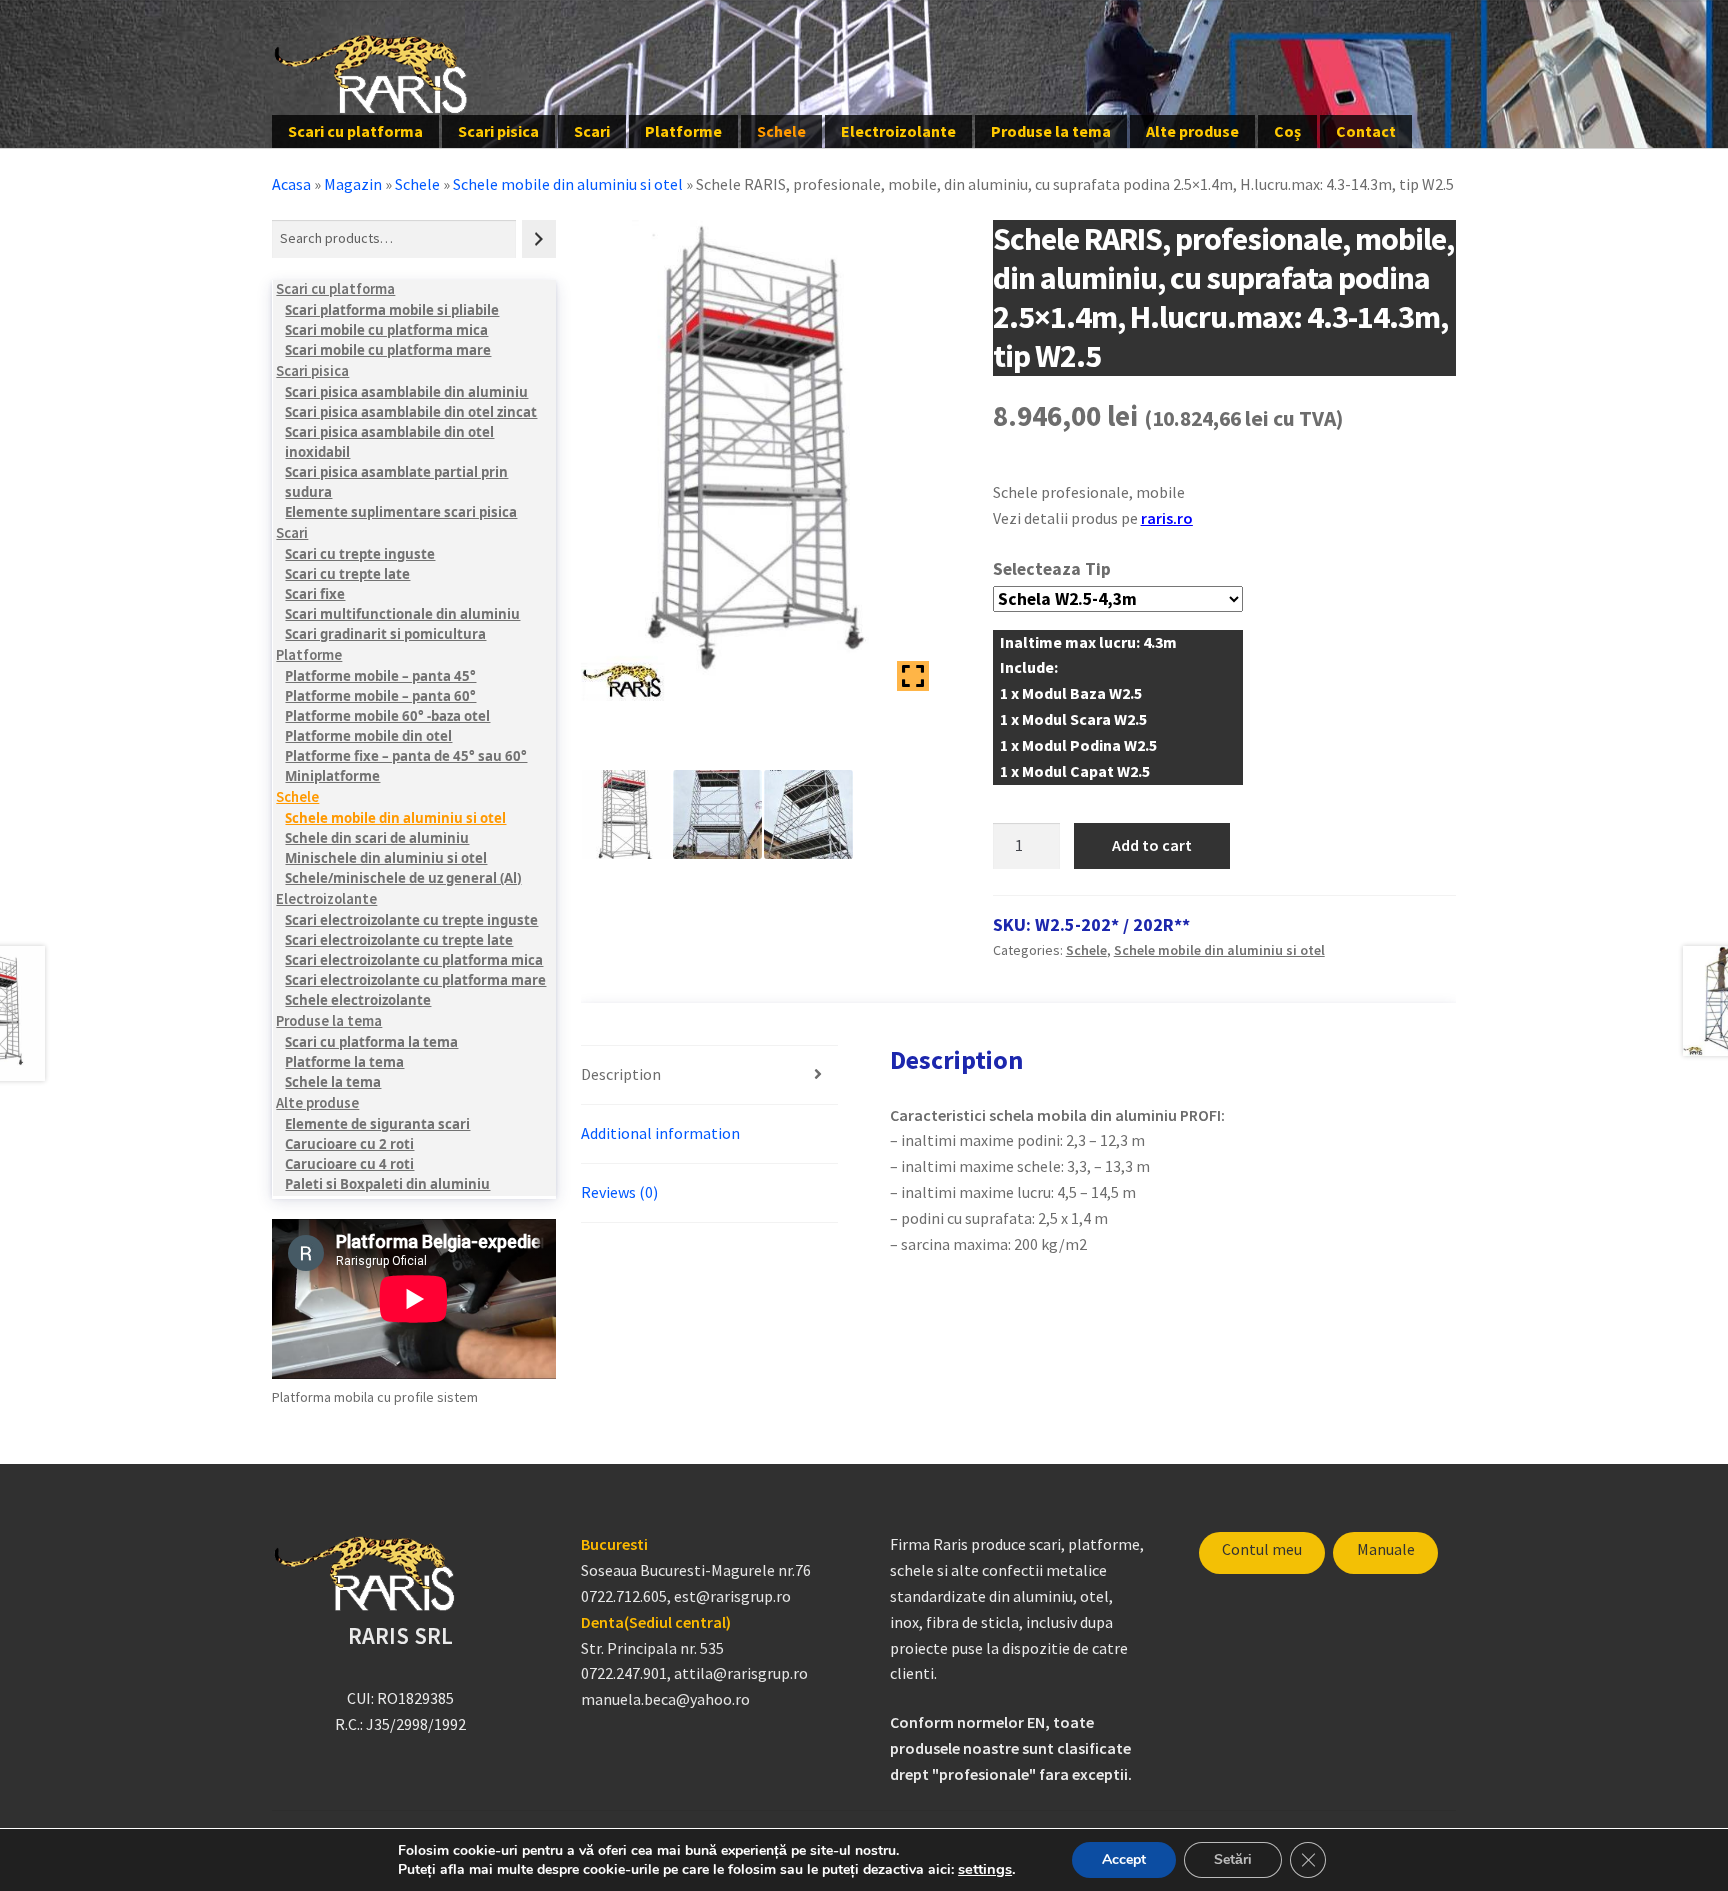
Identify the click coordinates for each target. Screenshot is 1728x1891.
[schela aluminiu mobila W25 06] (717, 814)
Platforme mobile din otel (368, 736)
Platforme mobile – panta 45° (380, 676)
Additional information (660, 1133)
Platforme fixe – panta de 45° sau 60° (406, 756)
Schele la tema (333, 1082)
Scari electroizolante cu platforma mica (414, 960)
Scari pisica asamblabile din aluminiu (406, 392)
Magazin (353, 184)
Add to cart (1152, 845)
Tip (1098, 569)
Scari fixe (315, 594)
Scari (592, 131)
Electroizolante (898, 131)
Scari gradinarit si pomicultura (385, 634)
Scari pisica (498, 131)
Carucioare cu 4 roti (349, 1164)
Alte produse (1192, 131)
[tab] (709, 1075)
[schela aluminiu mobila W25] (626, 814)
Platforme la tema (344, 1062)
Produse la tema (1051, 131)
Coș (1287, 131)
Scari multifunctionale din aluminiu (402, 614)
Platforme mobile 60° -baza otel (387, 716)
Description (621, 1074)
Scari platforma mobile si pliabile (392, 310)
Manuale (1386, 1549)
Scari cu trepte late (347, 574)
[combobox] (394, 238)
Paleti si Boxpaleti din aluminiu (387, 1184)
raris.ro (1167, 518)
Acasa (291, 184)
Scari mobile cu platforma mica (386, 330)
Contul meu (1262, 1549)
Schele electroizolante (358, 1000)
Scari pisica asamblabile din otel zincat (411, 412)
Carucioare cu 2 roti (349, 1144)
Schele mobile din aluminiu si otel (568, 184)
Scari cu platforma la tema (371, 1042)
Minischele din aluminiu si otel (386, 858)
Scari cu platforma (355, 131)
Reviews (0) (619, 1192)
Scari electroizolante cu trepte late (399, 940)
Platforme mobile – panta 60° (380, 696)
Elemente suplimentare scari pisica (401, 512)
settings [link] (985, 1869)
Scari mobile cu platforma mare (388, 350)
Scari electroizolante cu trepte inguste (411, 920)
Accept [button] (1124, 1859)
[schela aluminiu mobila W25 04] (808, 814)
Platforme (683, 131)
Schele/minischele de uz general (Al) (403, 878)
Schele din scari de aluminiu (377, 838)
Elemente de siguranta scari (377, 1124)
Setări (1233, 1859)
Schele (781, 131)
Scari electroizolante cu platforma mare (415, 980)
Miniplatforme (332, 776)
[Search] (539, 238)
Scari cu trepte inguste (360, 554)
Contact (1366, 131)
